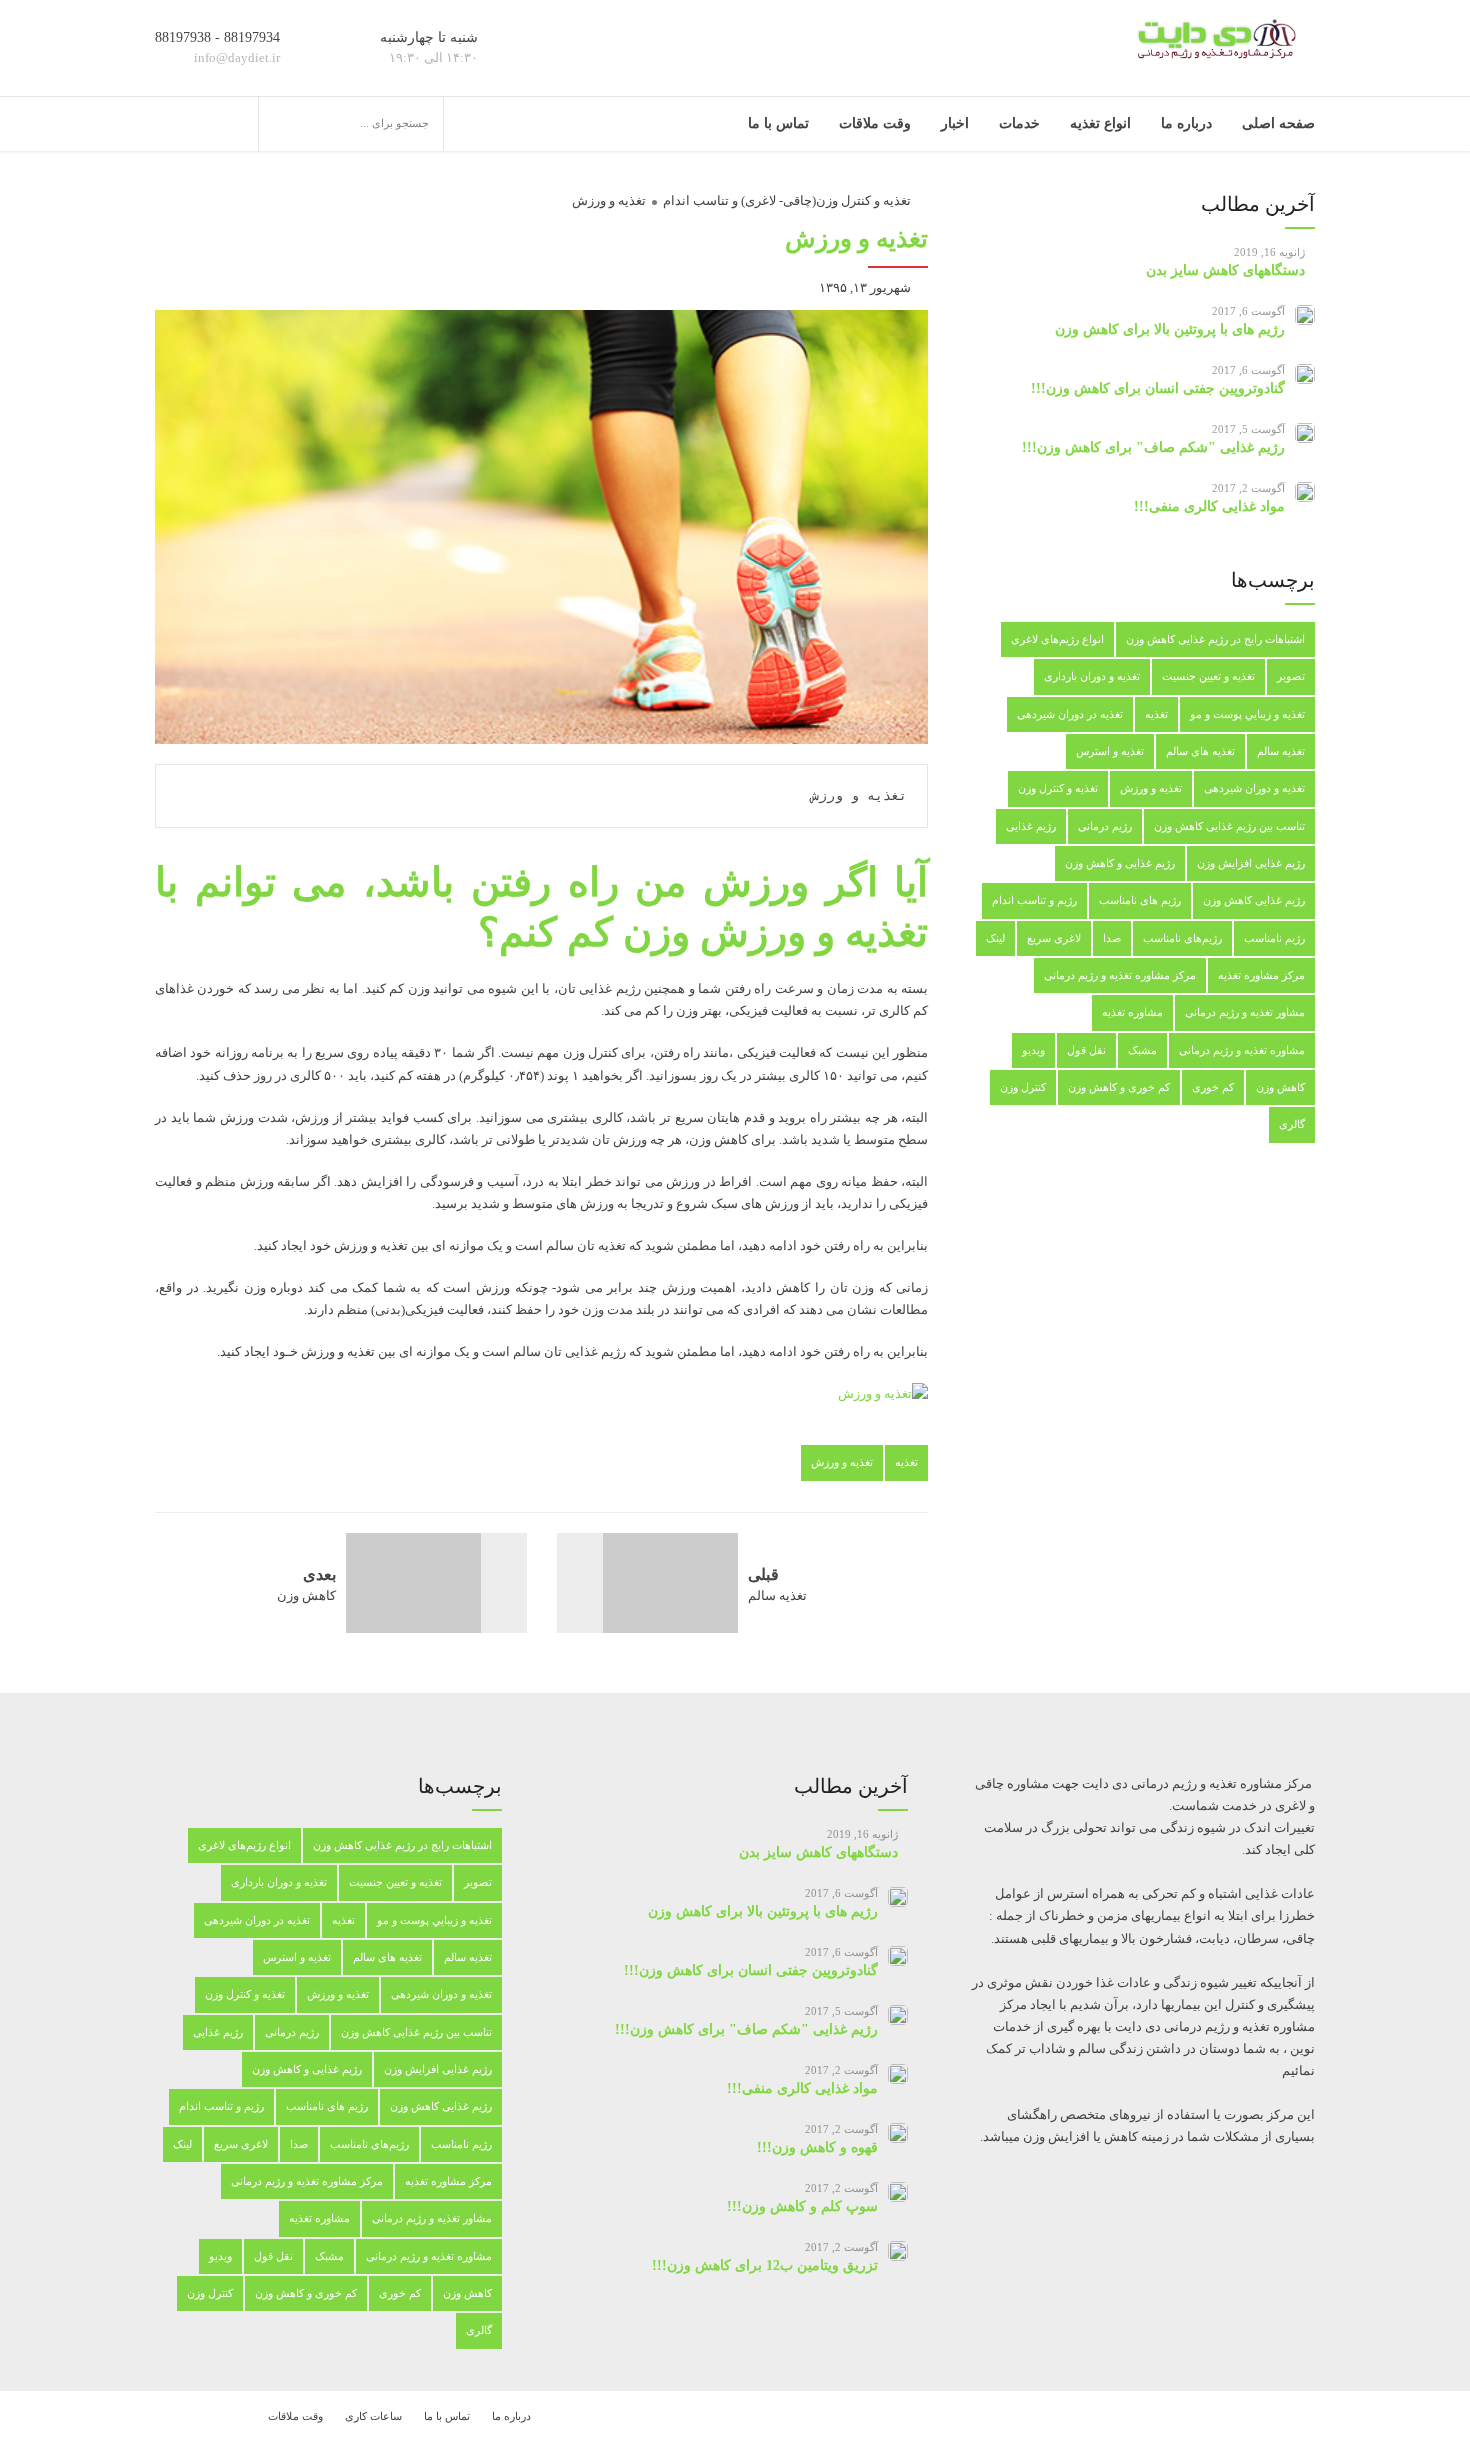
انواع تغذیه (1100, 123)
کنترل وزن (1023, 1087)
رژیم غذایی (1031, 826)
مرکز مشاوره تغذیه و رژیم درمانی (1120, 975)
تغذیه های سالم (1200, 751)
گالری (1292, 1124)
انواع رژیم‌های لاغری (1057, 639)
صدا (1112, 938)
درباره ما (1186, 123)
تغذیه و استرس (1110, 751)
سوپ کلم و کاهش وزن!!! (802, 2206)
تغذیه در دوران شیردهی (1070, 714)
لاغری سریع (1054, 938)
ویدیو (1033, 1050)
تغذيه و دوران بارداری (1092, 676)
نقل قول (1086, 1050)
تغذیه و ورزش (609, 200)
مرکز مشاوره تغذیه (1261, 975)
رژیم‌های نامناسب (1182, 938)
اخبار (955, 123)
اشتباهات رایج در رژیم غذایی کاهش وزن (1215, 639)
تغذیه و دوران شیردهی (1254, 788)
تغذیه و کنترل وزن (1058, 788)
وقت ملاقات (875, 123)
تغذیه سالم (1281, 751)
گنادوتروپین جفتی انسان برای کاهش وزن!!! (1158, 388)
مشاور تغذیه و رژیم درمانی (1245, 1012)
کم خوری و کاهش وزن (1119, 1087)
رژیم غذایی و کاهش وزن (1120, 863)
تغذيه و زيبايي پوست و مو (1247, 714)
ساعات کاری (373, 2416)
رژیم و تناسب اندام (1034, 900)
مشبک (1142, 1050)
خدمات (1019, 123)
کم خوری (1213, 1087)
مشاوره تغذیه (1132, 1012)
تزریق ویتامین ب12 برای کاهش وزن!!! (765, 2265)
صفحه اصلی (1278, 123)
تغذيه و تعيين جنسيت (1208, 676)
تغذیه (906, 1462)
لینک (995, 938)
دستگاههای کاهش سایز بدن (1225, 270)
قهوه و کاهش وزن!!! (817, 2147)
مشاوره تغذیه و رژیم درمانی (1242, 1050)
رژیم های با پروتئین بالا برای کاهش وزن (1170, 329)
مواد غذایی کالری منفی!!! (1209, 506)
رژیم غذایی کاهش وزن (1254, 900)
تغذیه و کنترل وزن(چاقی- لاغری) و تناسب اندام (787, 200)
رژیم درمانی (1105, 826)
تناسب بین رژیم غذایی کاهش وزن (1229, 826)
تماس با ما (778, 123)
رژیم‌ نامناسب (1274, 938)
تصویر (1291, 676)
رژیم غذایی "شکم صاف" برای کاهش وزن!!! (1153, 447)
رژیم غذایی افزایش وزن (1251, 863)
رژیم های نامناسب (1140, 900)
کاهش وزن (1280, 1087)
